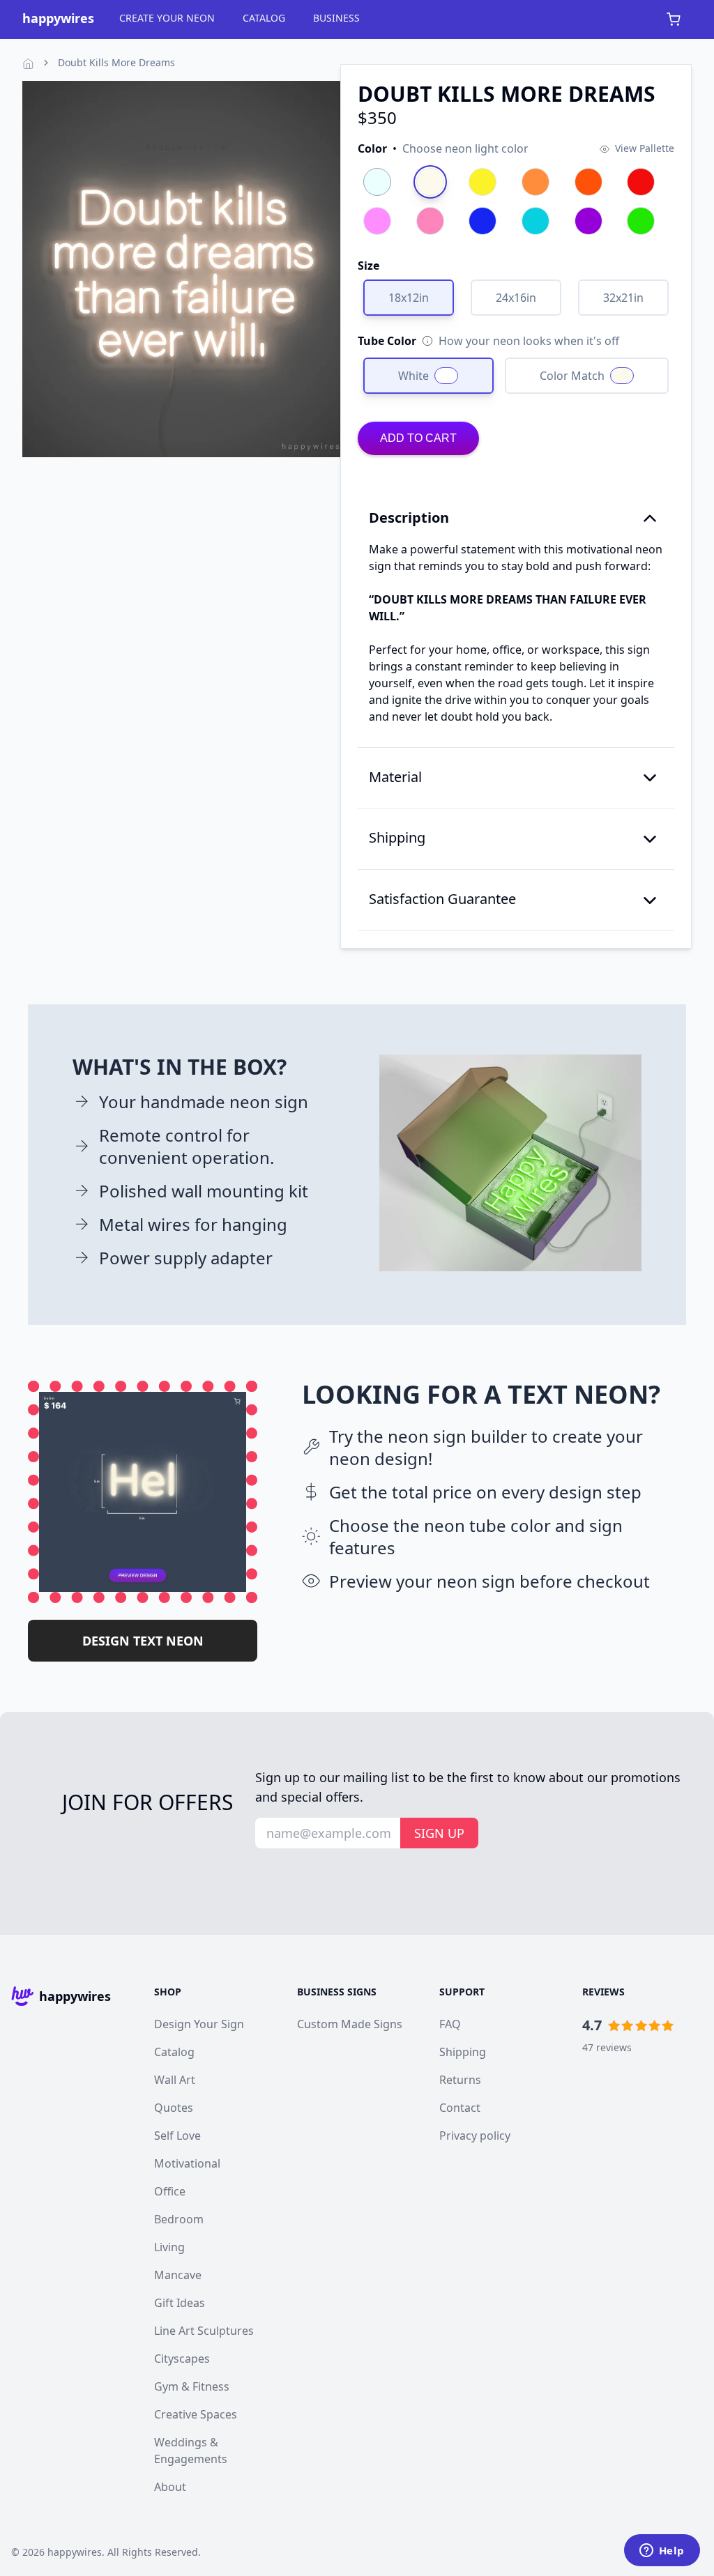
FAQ (450, 2024)
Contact (460, 2108)
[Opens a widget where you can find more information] (662, 2552)
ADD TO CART (418, 438)
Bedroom (179, 2219)
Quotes (174, 2108)
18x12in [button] (409, 298)
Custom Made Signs (350, 2024)
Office (170, 2191)
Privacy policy (475, 2136)
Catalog (174, 2052)
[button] (443, 148)
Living (169, 2247)
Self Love (177, 2136)
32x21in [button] (623, 298)
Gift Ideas (180, 2303)
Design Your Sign (199, 2024)
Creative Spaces (196, 2414)
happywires (75, 2552)
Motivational (187, 2163)
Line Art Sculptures (204, 2331)
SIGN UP (439, 1833)
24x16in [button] (516, 298)
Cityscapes (182, 2359)
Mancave (178, 2275)
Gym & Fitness (192, 2386)
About (170, 2487)
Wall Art (175, 2080)
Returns (460, 2080)
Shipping (463, 2052)
